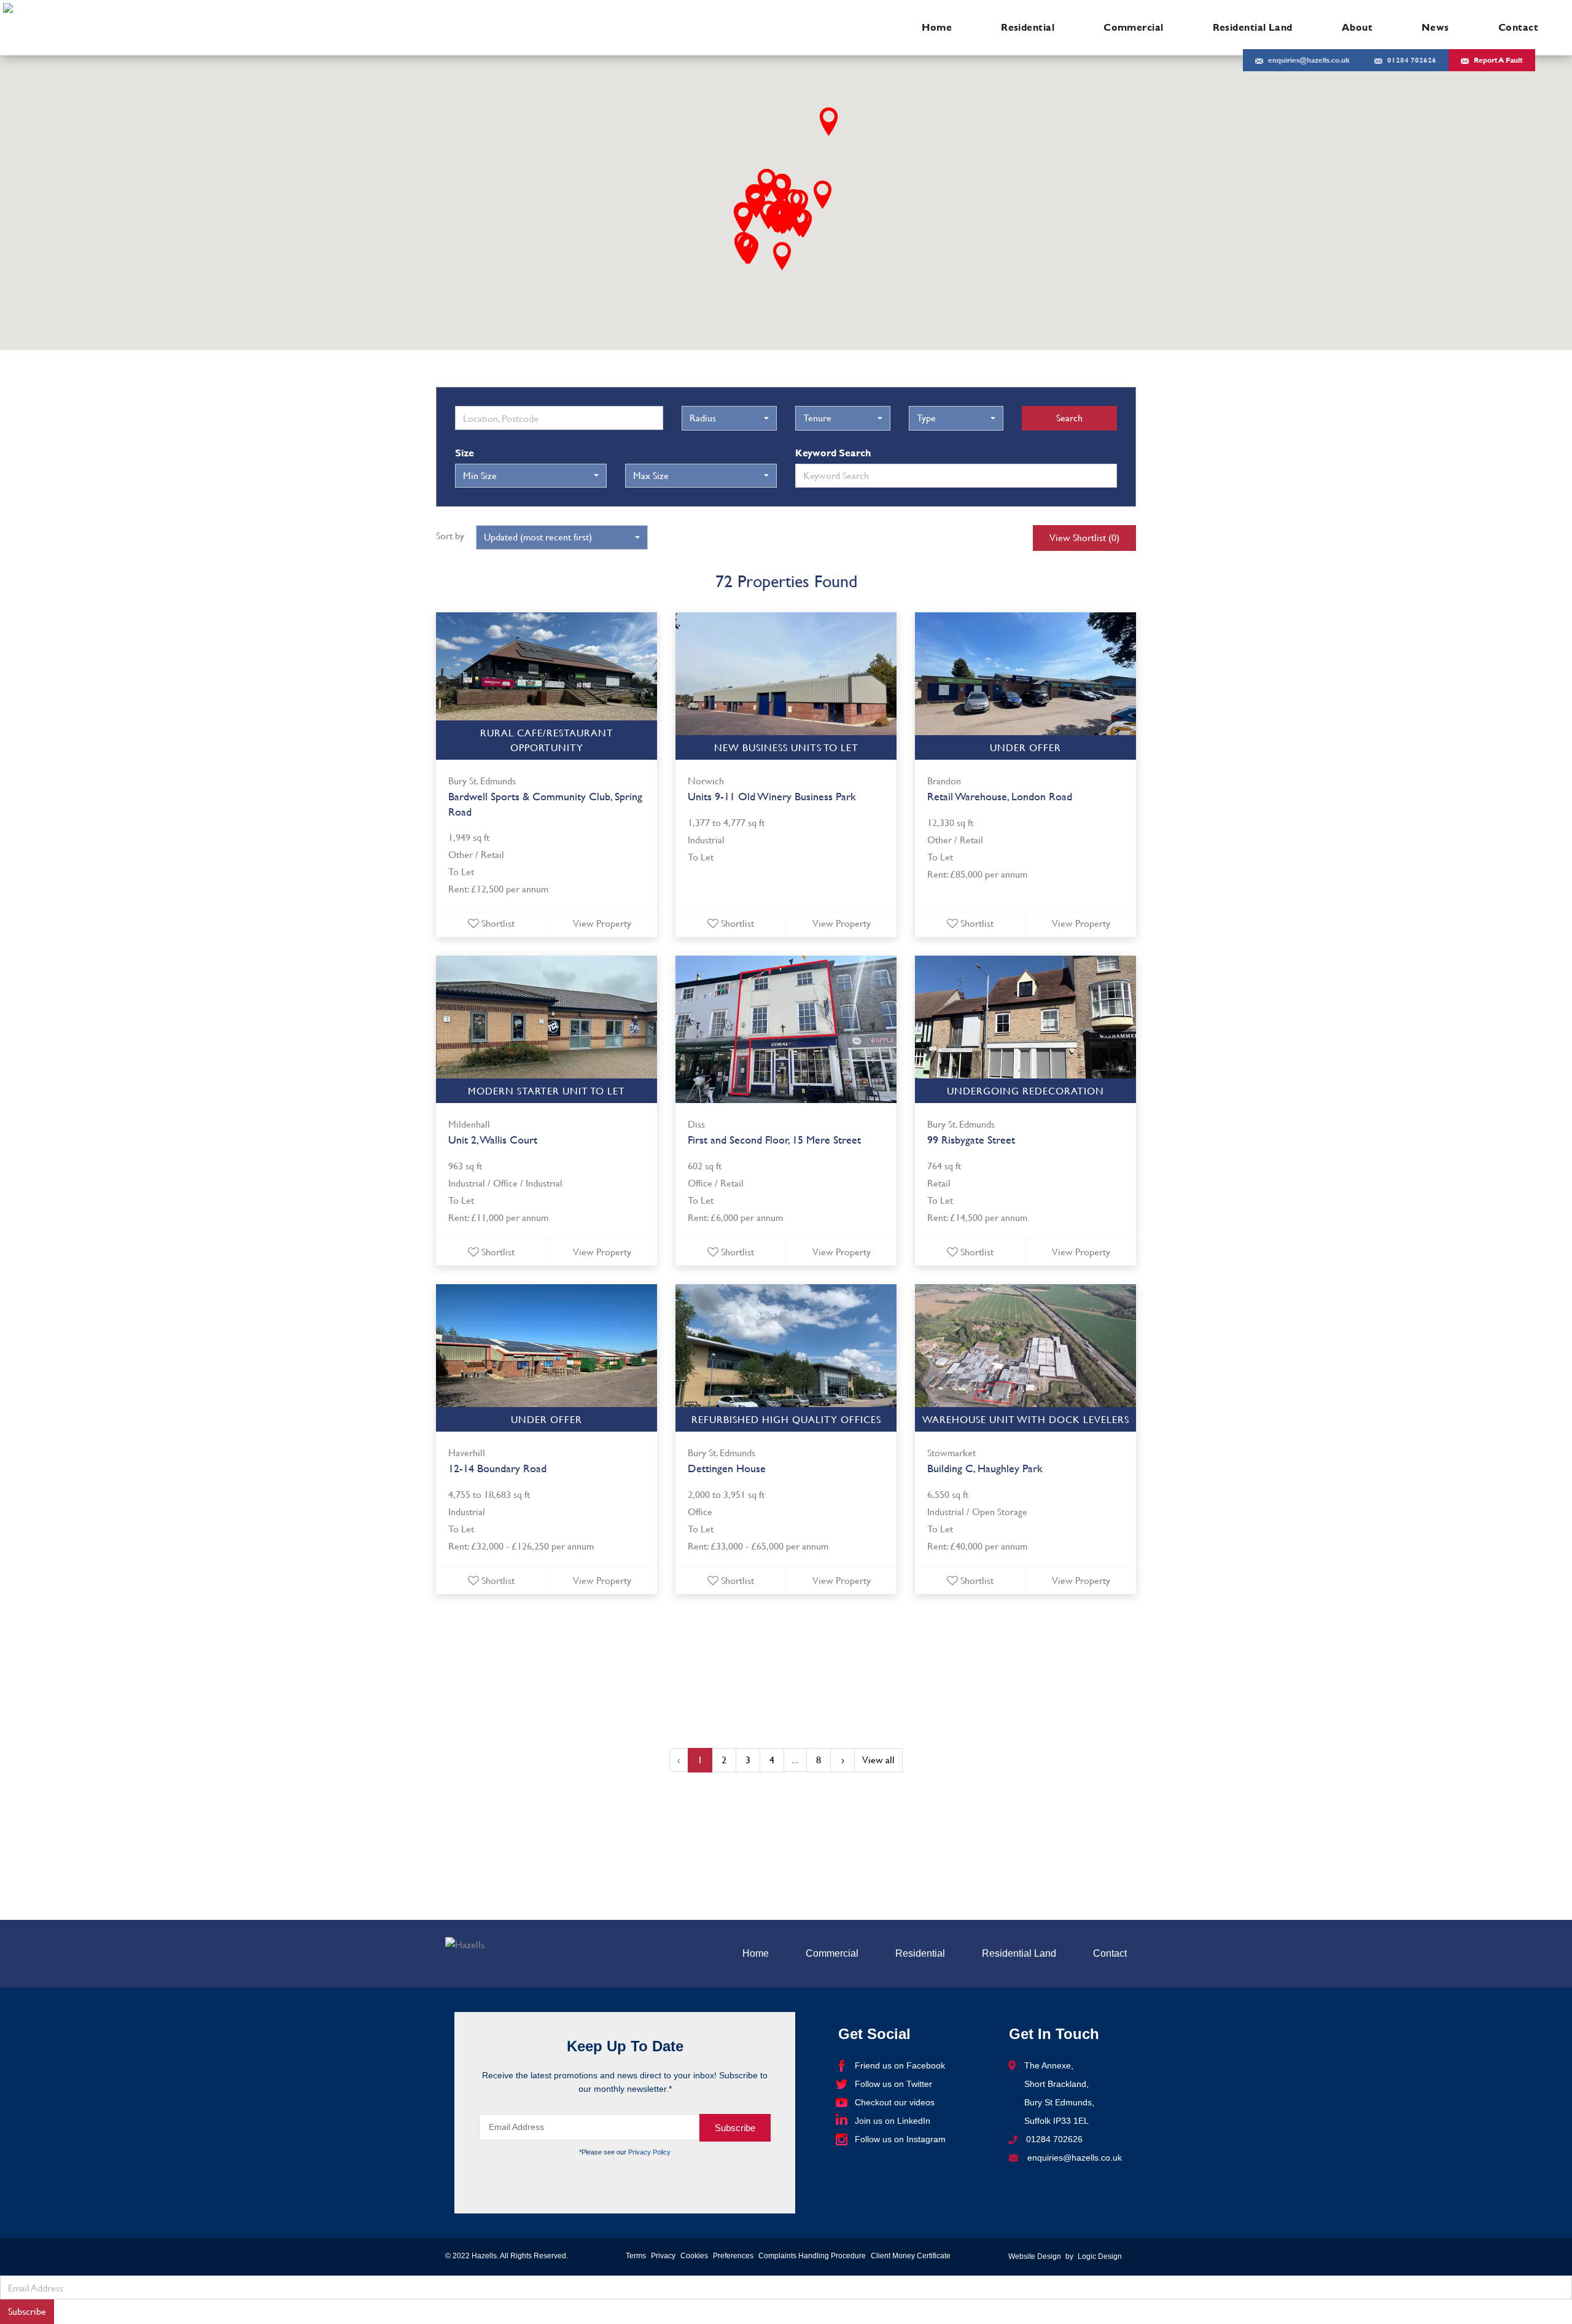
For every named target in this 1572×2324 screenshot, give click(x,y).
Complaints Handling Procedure (812, 2256)
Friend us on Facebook (900, 2065)
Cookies (694, 2256)
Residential (1028, 27)
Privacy (663, 2256)
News (1435, 27)
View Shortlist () (1084, 537)
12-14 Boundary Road (497, 1468)
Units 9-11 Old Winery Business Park (772, 796)
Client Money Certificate (911, 2256)
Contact (1518, 27)
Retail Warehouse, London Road (1000, 796)
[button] (823, 195)
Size (465, 453)
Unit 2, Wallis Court (493, 1140)
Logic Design (1100, 2256)
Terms (636, 2256)
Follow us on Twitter (893, 2084)
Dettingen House (727, 1468)
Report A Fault (1498, 60)
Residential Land (1253, 27)
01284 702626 (1412, 60)
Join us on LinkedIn (893, 2121)
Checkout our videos (895, 2102)
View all (878, 1760)
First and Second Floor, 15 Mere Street (774, 1140)
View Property (602, 923)
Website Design (1035, 2256)
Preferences (733, 2256)
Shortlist (498, 923)
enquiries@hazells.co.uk (1309, 60)
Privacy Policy (649, 2152)
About (1357, 27)
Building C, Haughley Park (985, 1468)
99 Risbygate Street (971, 1140)
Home (937, 27)
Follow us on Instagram (900, 2139)
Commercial (1134, 27)
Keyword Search (833, 453)
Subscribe (27, 2311)
